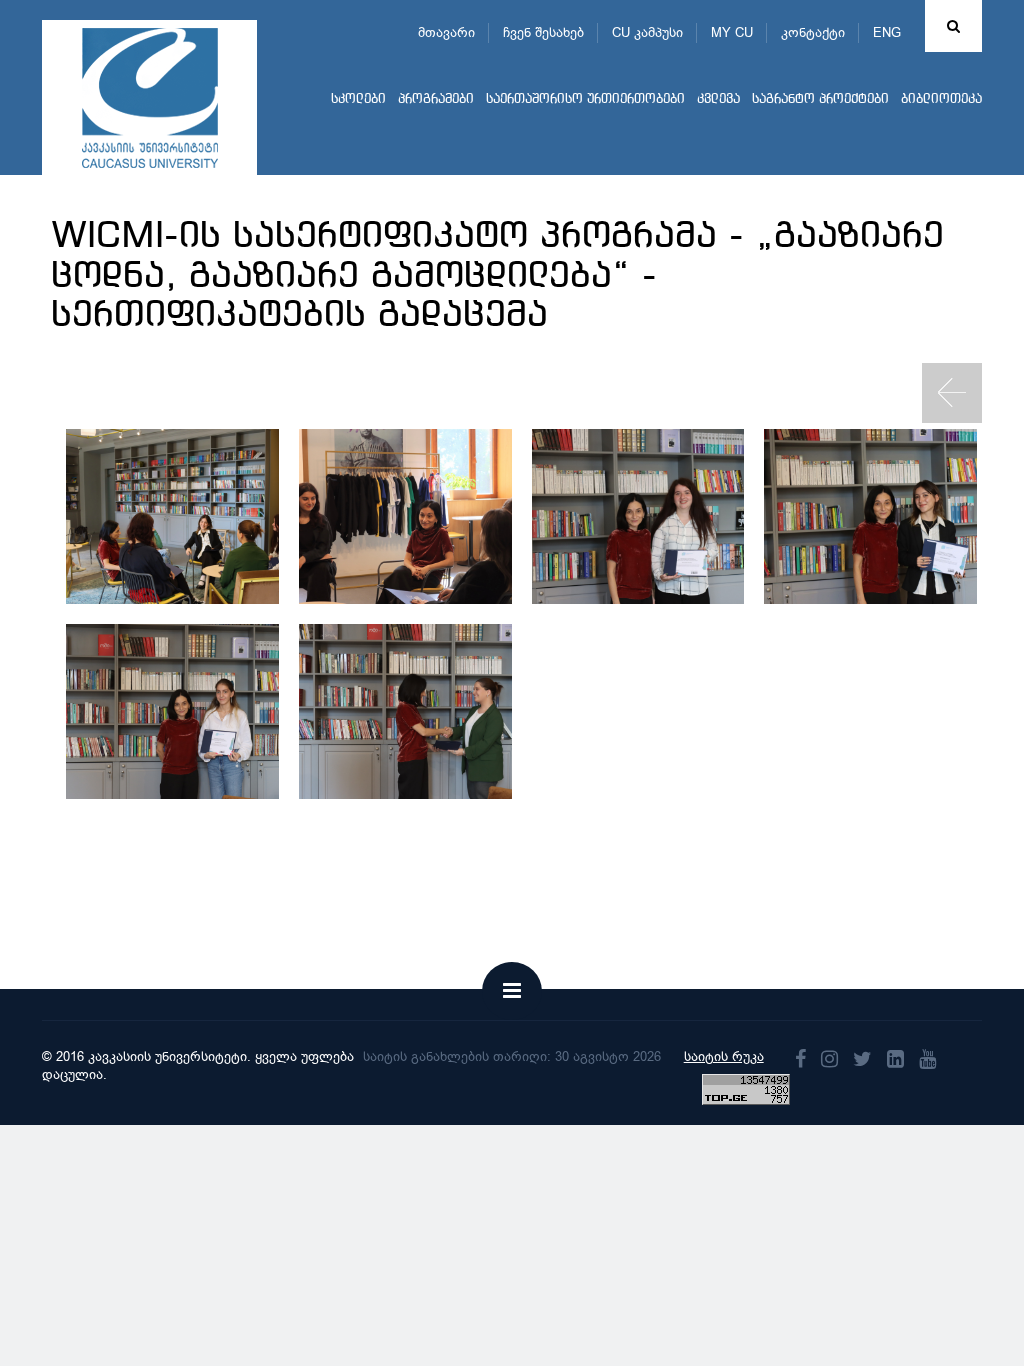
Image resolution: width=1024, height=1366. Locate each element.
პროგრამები (436, 99)
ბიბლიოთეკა (941, 99)
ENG (887, 32)
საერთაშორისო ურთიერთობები (585, 99)
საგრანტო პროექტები (820, 99)
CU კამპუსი (647, 32)
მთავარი (446, 32)
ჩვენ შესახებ (543, 32)
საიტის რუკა (724, 1056)
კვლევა (718, 99)
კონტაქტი (813, 32)
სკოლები (358, 99)
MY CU (732, 32)
